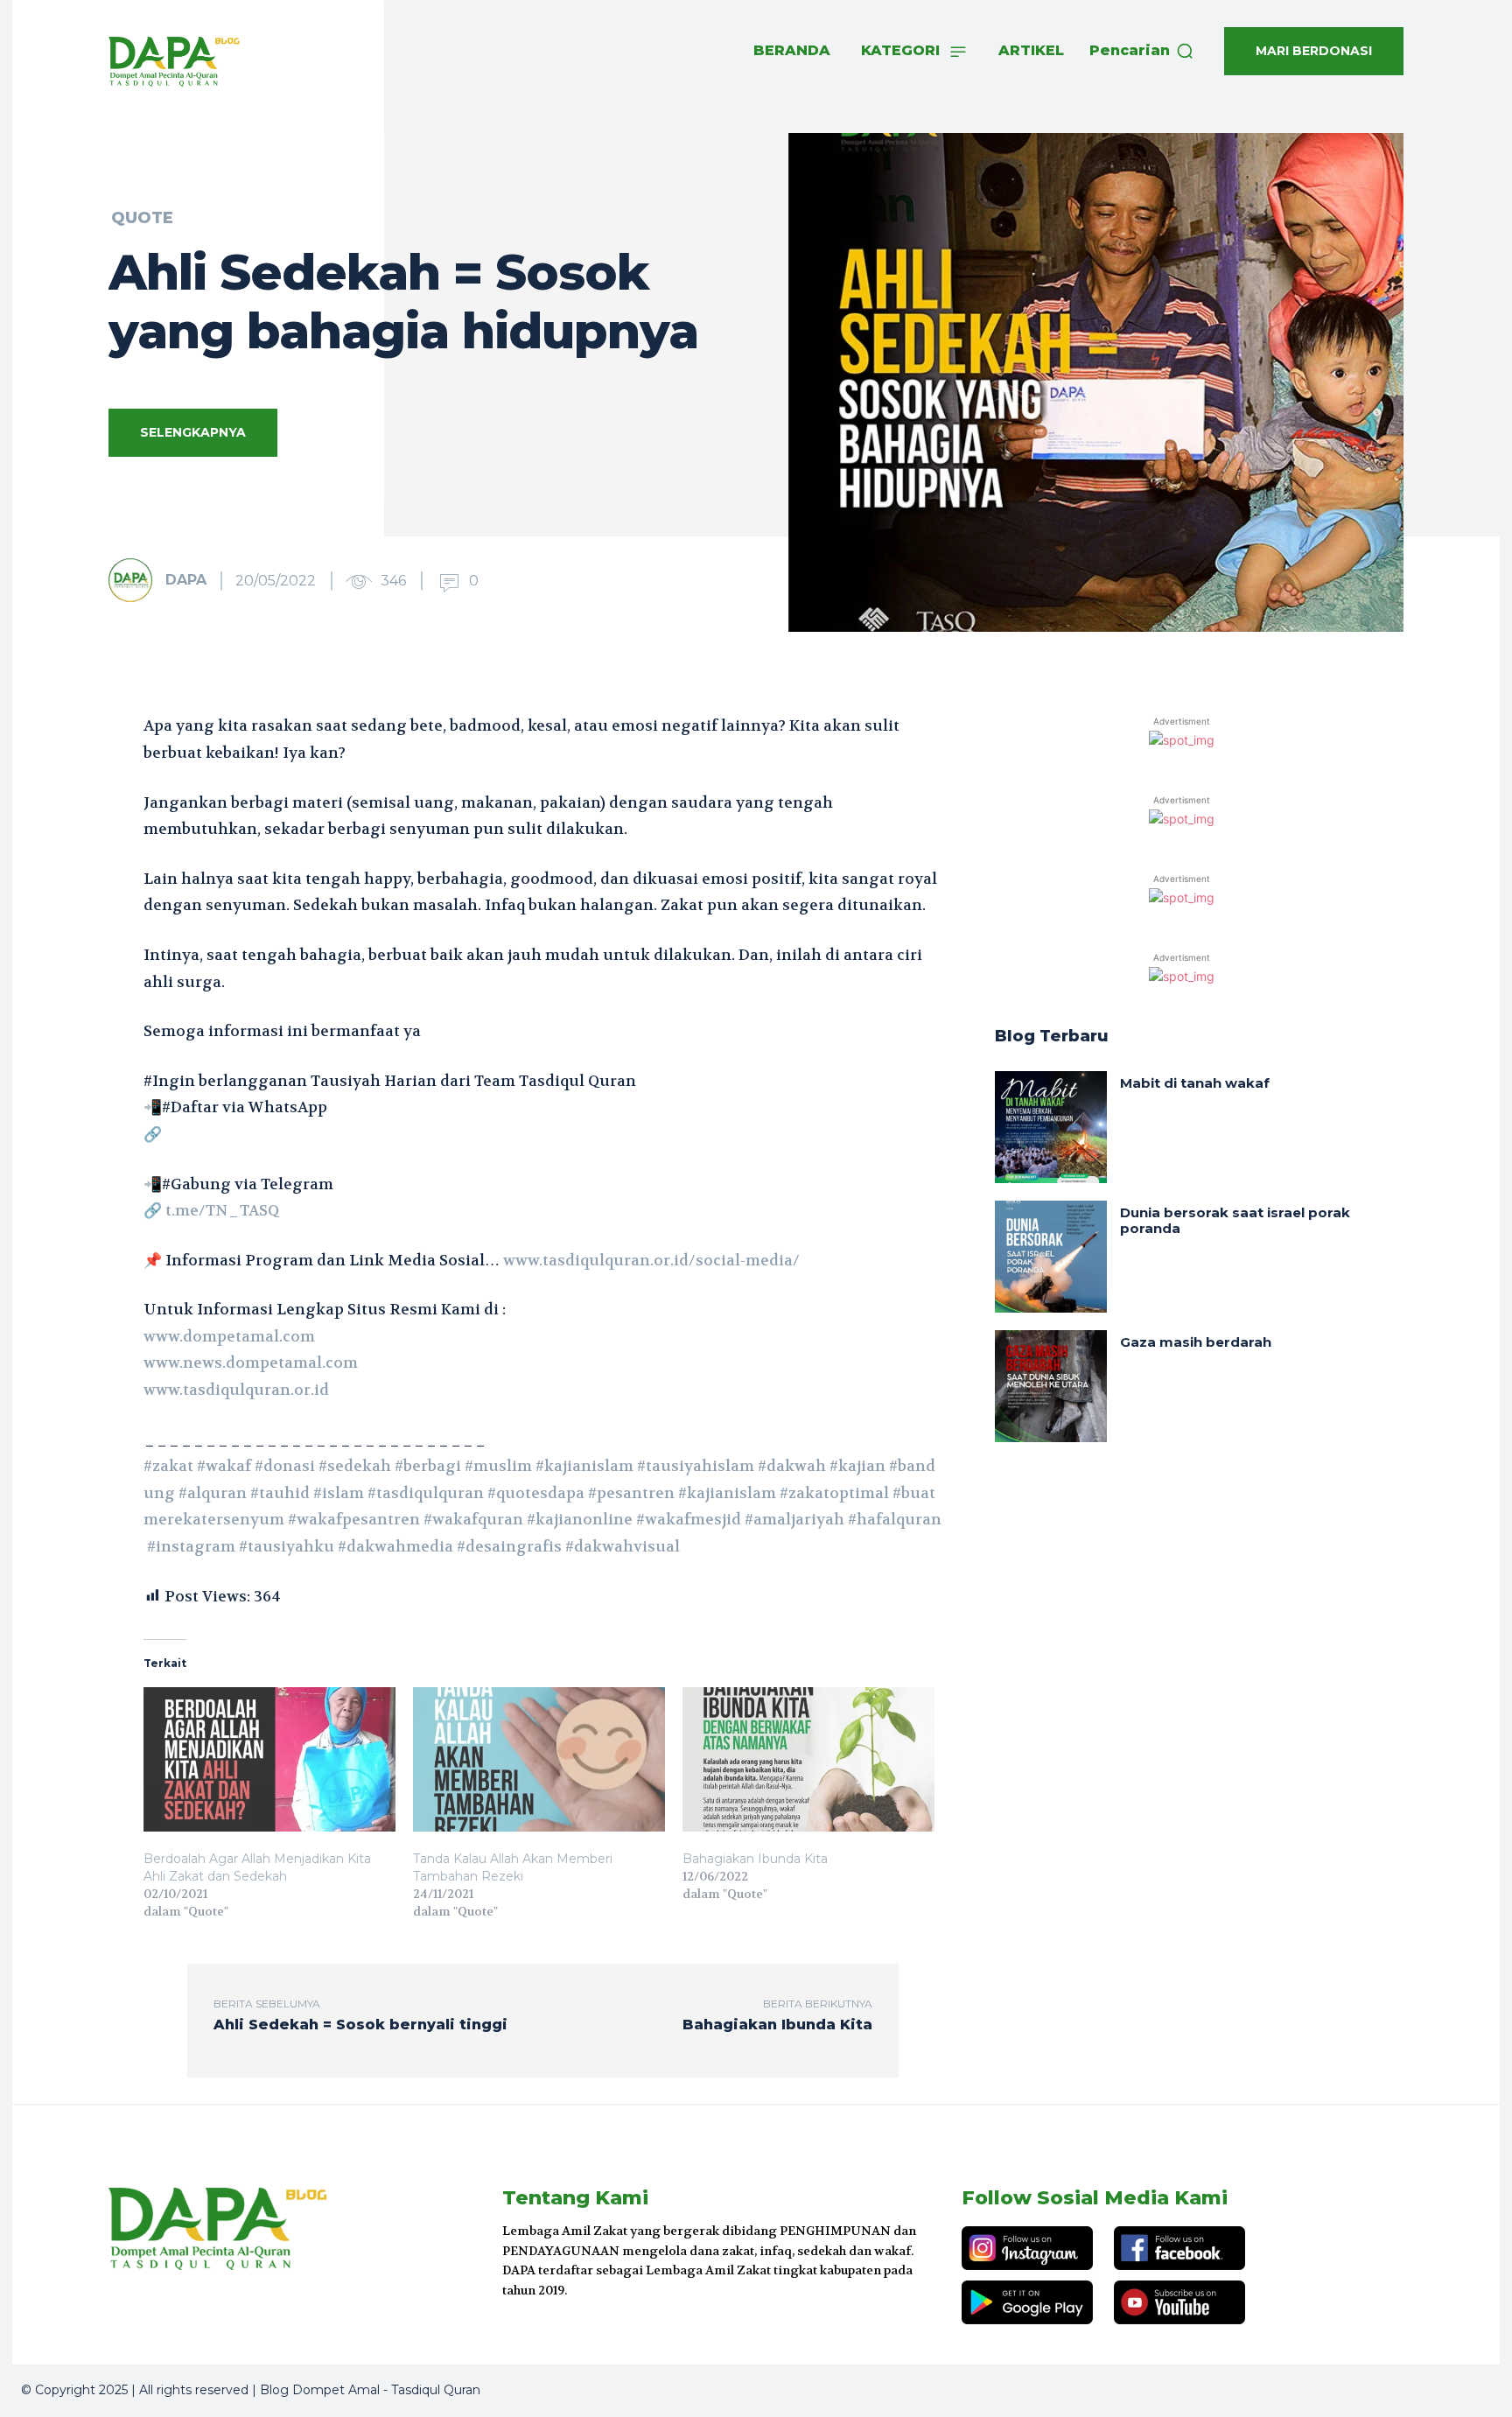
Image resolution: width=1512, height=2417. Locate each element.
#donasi (285, 1466)
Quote (142, 218)
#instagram (191, 1546)
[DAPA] (136, 580)
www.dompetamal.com (229, 1336)
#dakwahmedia (395, 1546)
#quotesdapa (536, 1493)
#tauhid (280, 1493)
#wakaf (224, 1466)
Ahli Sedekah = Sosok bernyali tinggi (360, 2025)
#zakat (168, 1466)
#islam (339, 1493)
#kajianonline (580, 1519)
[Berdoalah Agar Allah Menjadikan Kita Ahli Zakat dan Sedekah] (269, 1759)
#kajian (857, 1466)
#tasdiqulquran (426, 1493)
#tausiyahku (287, 1546)
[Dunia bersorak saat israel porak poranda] (1051, 1257)
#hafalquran (895, 1519)
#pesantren (631, 1493)
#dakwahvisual (623, 1546)
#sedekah (355, 1466)
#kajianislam (584, 1466)
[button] (1142, 51)
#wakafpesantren (354, 1519)
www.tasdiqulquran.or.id (236, 1390)
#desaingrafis (509, 1546)
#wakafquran (473, 1519)
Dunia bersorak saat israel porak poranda (1235, 1220)
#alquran (213, 1493)
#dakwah (792, 1466)
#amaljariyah (794, 1519)
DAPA (186, 580)
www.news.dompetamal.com (251, 1363)
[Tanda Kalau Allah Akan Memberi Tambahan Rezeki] (539, 1759)
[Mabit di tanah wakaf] (1051, 1127)
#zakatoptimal (834, 1493)
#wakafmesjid (689, 1519)
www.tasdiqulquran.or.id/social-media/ (651, 1260)
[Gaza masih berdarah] (1051, 1386)
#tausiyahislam (696, 1466)
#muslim (498, 1466)
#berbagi (428, 1466)
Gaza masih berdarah (1196, 1342)
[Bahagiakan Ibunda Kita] (808, 1759)
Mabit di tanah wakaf (1195, 1083)
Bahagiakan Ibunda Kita (755, 1859)
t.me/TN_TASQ (222, 1210)
